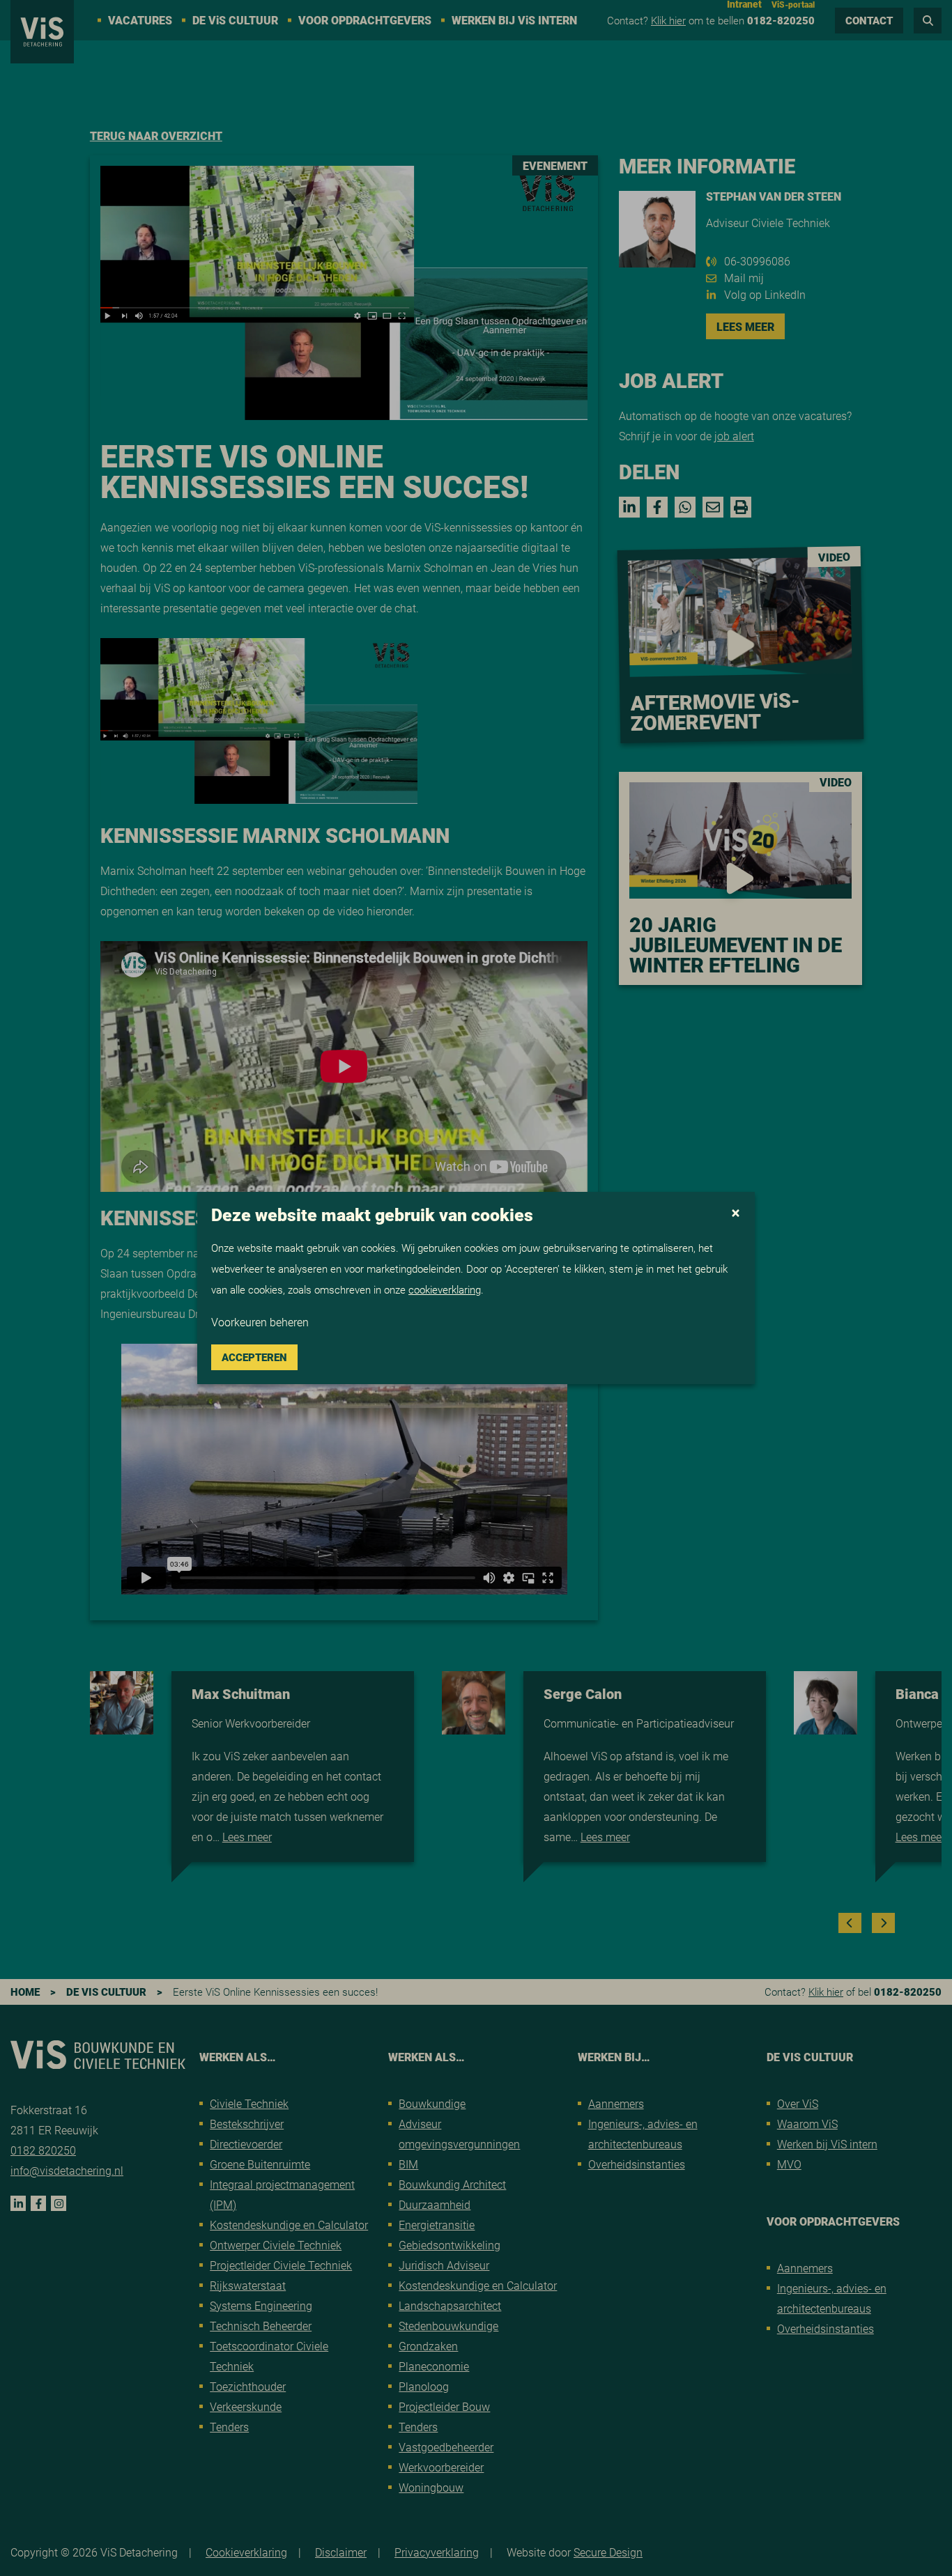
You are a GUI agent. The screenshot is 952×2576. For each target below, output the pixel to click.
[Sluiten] (736, 1214)
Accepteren (254, 1357)
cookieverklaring (445, 1289)
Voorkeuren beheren (260, 1322)
